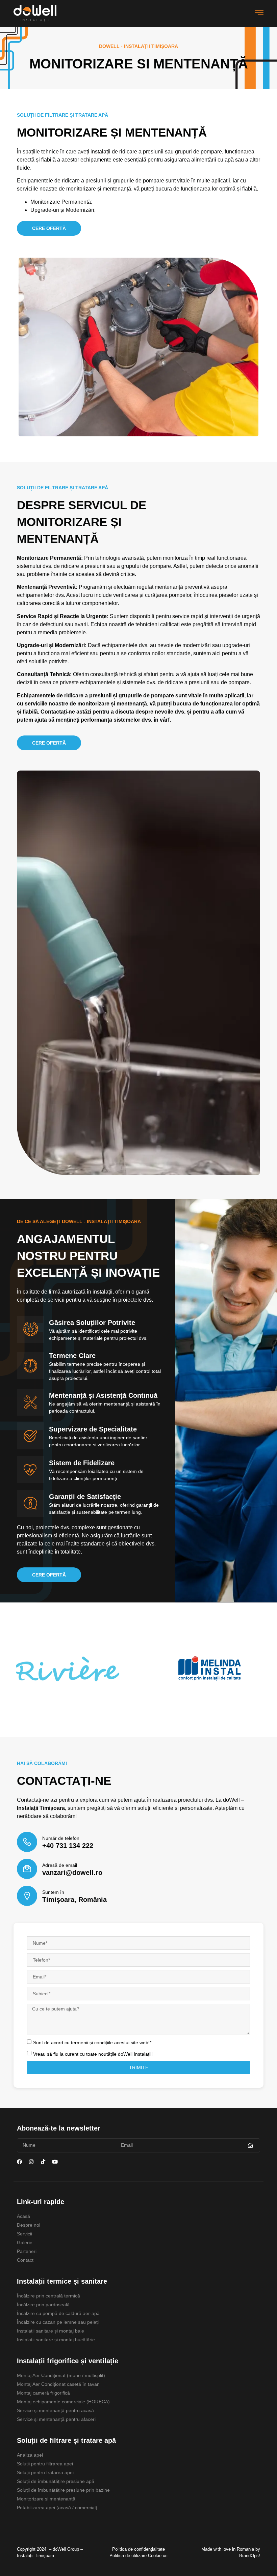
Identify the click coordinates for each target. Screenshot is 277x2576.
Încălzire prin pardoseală (43, 2305)
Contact (25, 2260)
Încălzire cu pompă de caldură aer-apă (58, 2313)
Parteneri (27, 2251)
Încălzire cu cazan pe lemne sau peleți (58, 2322)
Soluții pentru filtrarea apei (45, 2464)
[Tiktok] (43, 2162)
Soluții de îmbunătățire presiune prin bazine (63, 2490)
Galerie (25, 2242)
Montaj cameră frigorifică (43, 2393)
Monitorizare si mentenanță (46, 2499)
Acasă (23, 2216)
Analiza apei (30, 2455)
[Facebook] (19, 2162)
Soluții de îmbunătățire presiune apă (56, 2481)
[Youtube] (55, 2162)
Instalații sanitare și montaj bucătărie (56, 2340)
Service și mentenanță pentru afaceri (56, 2419)
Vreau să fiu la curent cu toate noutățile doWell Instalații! (93, 2054)
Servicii (24, 2234)
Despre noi (29, 2225)
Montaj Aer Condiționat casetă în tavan (58, 2384)
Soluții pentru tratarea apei (45, 2472)
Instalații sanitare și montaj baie (51, 2331)
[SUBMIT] (251, 2145)
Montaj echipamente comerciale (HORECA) (63, 2402)
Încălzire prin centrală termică (48, 2296)
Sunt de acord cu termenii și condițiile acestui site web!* (92, 2042)
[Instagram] (31, 2162)
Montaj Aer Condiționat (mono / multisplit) (61, 2375)
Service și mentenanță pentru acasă (55, 2410)
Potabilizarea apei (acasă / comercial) (57, 2508)
